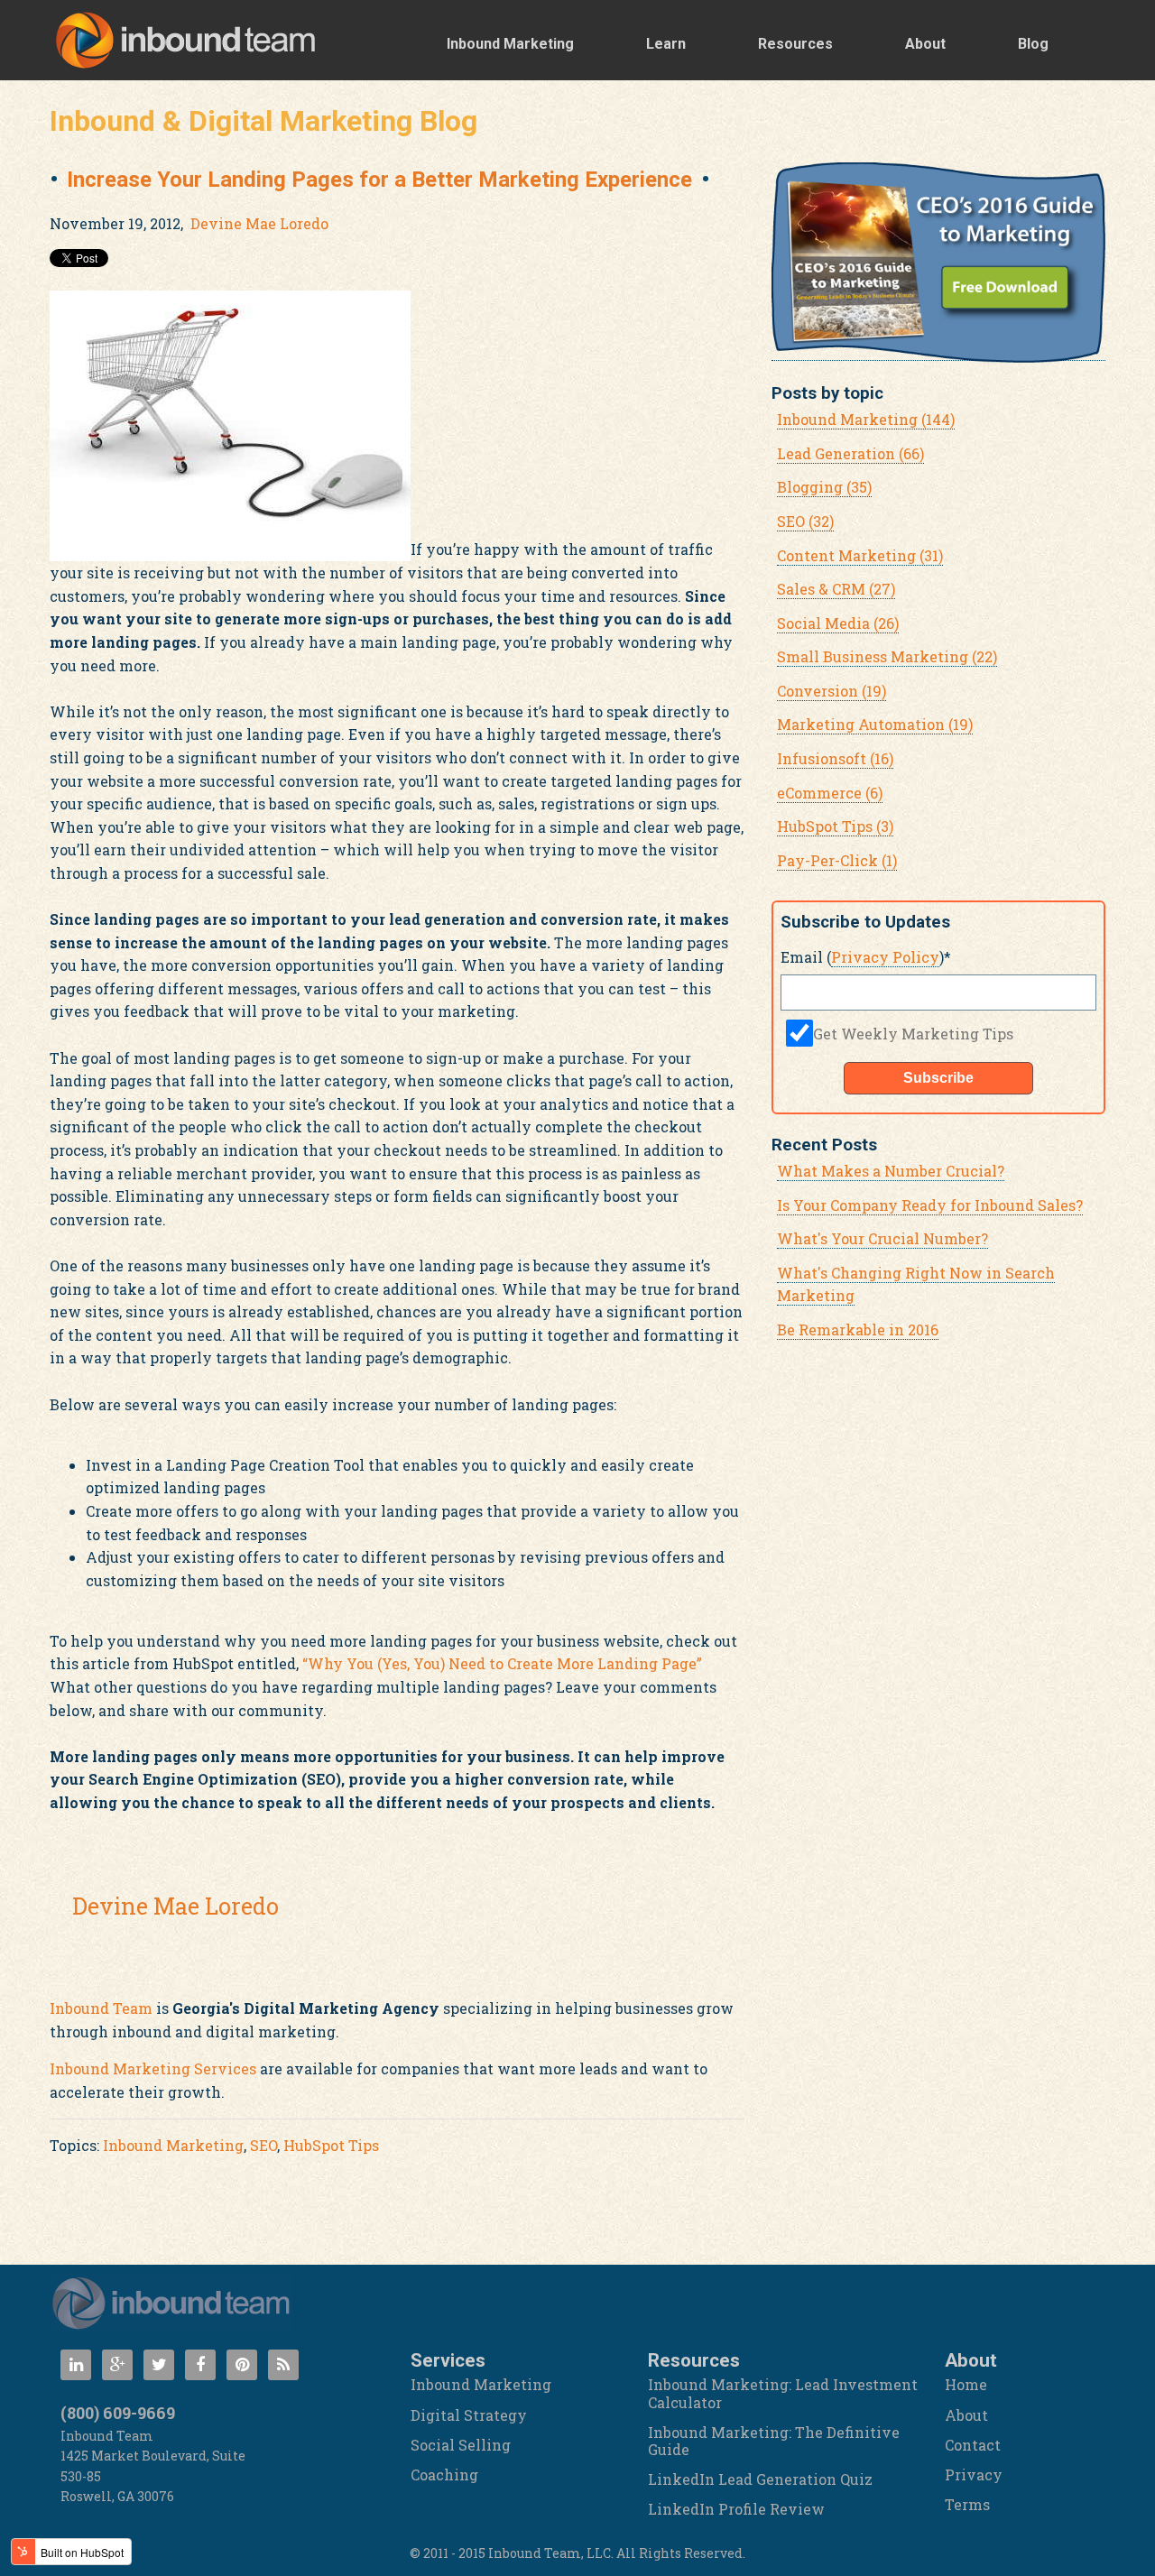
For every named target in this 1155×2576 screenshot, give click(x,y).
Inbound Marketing (173, 2145)
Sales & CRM (836, 589)
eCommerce (830, 793)
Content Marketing (860, 555)
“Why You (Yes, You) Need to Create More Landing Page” (502, 1663)
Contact (973, 2445)
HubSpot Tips (331, 2145)
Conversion (832, 691)
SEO (263, 2145)
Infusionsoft (835, 758)
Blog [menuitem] (1033, 44)
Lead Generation (850, 453)
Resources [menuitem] (795, 44)
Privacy (974, 2474)
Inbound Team (101, 2008)
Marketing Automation (875, 724)
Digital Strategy (469, 2415)
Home (966, 2384)
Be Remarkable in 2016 (858, 1330)
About (966, 2415)
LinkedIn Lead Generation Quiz (760, 2479)
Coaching (444, 2474)
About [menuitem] (925, 44)
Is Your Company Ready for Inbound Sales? (930, 1205)
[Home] (171, 2303)
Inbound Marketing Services (153, 2068)
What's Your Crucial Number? (882, 1238)
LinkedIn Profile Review (736, 2509)
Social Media (838, 623)
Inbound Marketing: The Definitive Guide (774, 2441)
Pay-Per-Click (837, 860)
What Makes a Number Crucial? (891, 1171)
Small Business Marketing (887, 656)
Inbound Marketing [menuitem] (510, 44)
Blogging (824, 487)
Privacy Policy (885, 957)
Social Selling (461, 2445)
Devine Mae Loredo (259, 223)
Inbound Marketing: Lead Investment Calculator (783, 2393)
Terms (967, 2504)
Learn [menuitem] (666, 44)
